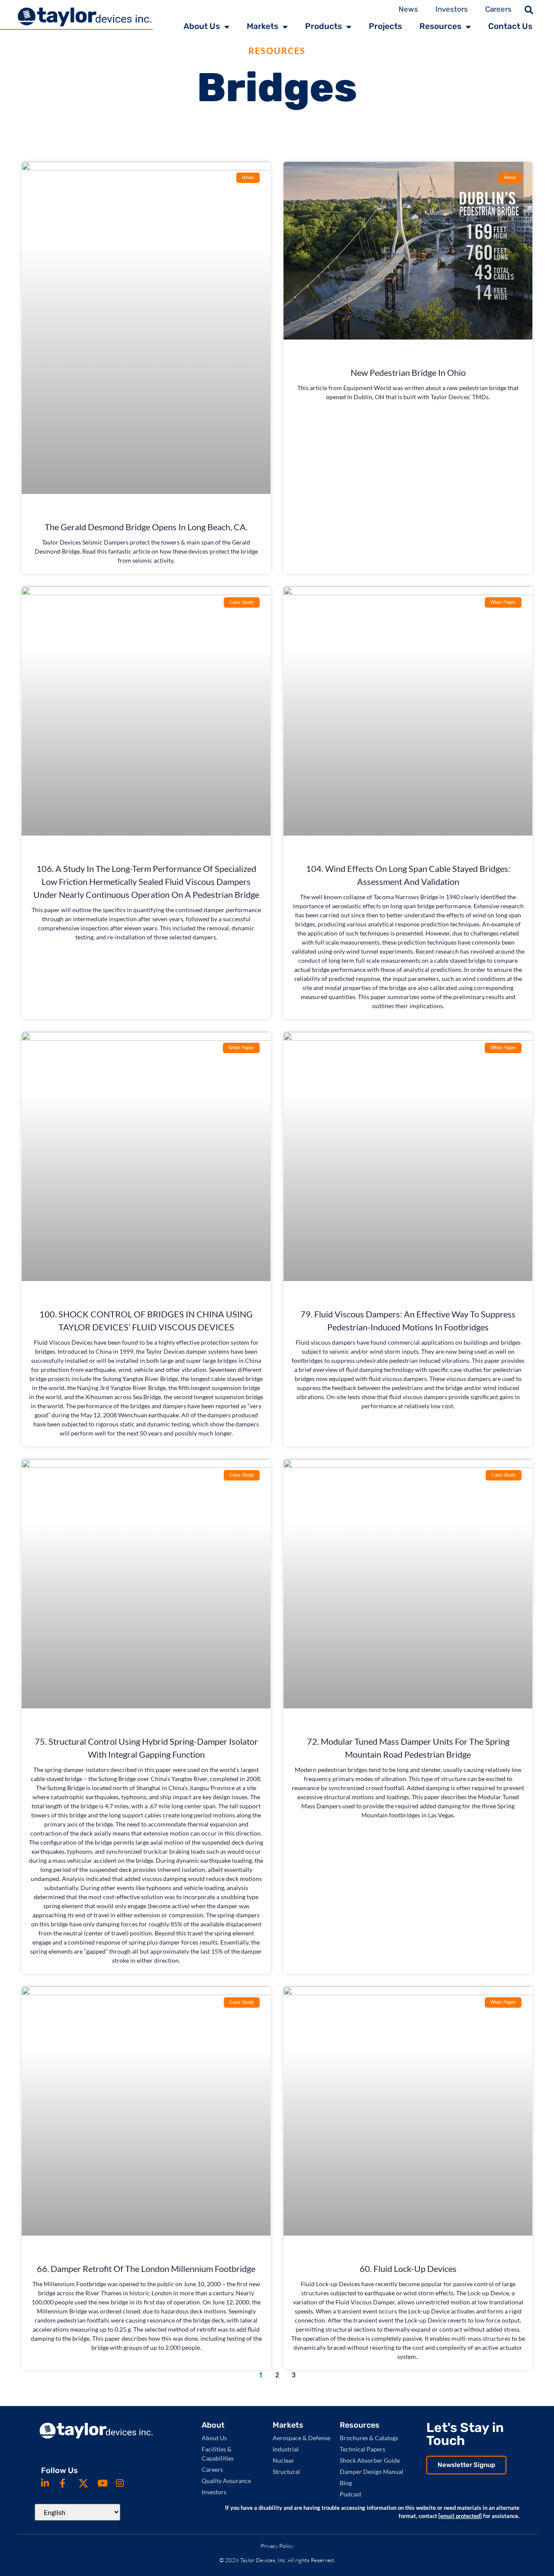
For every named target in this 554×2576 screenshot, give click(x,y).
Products (324, 26)
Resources (440, 26)
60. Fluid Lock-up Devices (408, 2268)
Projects (385, 26)
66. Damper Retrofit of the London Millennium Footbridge (146, 2268)
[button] (529, 10)
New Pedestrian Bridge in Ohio (408, 372)
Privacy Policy (277, 2546)
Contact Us (510, 26)
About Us (202, 26)
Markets (263, 26)
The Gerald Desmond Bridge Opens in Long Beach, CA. (146, 527)
